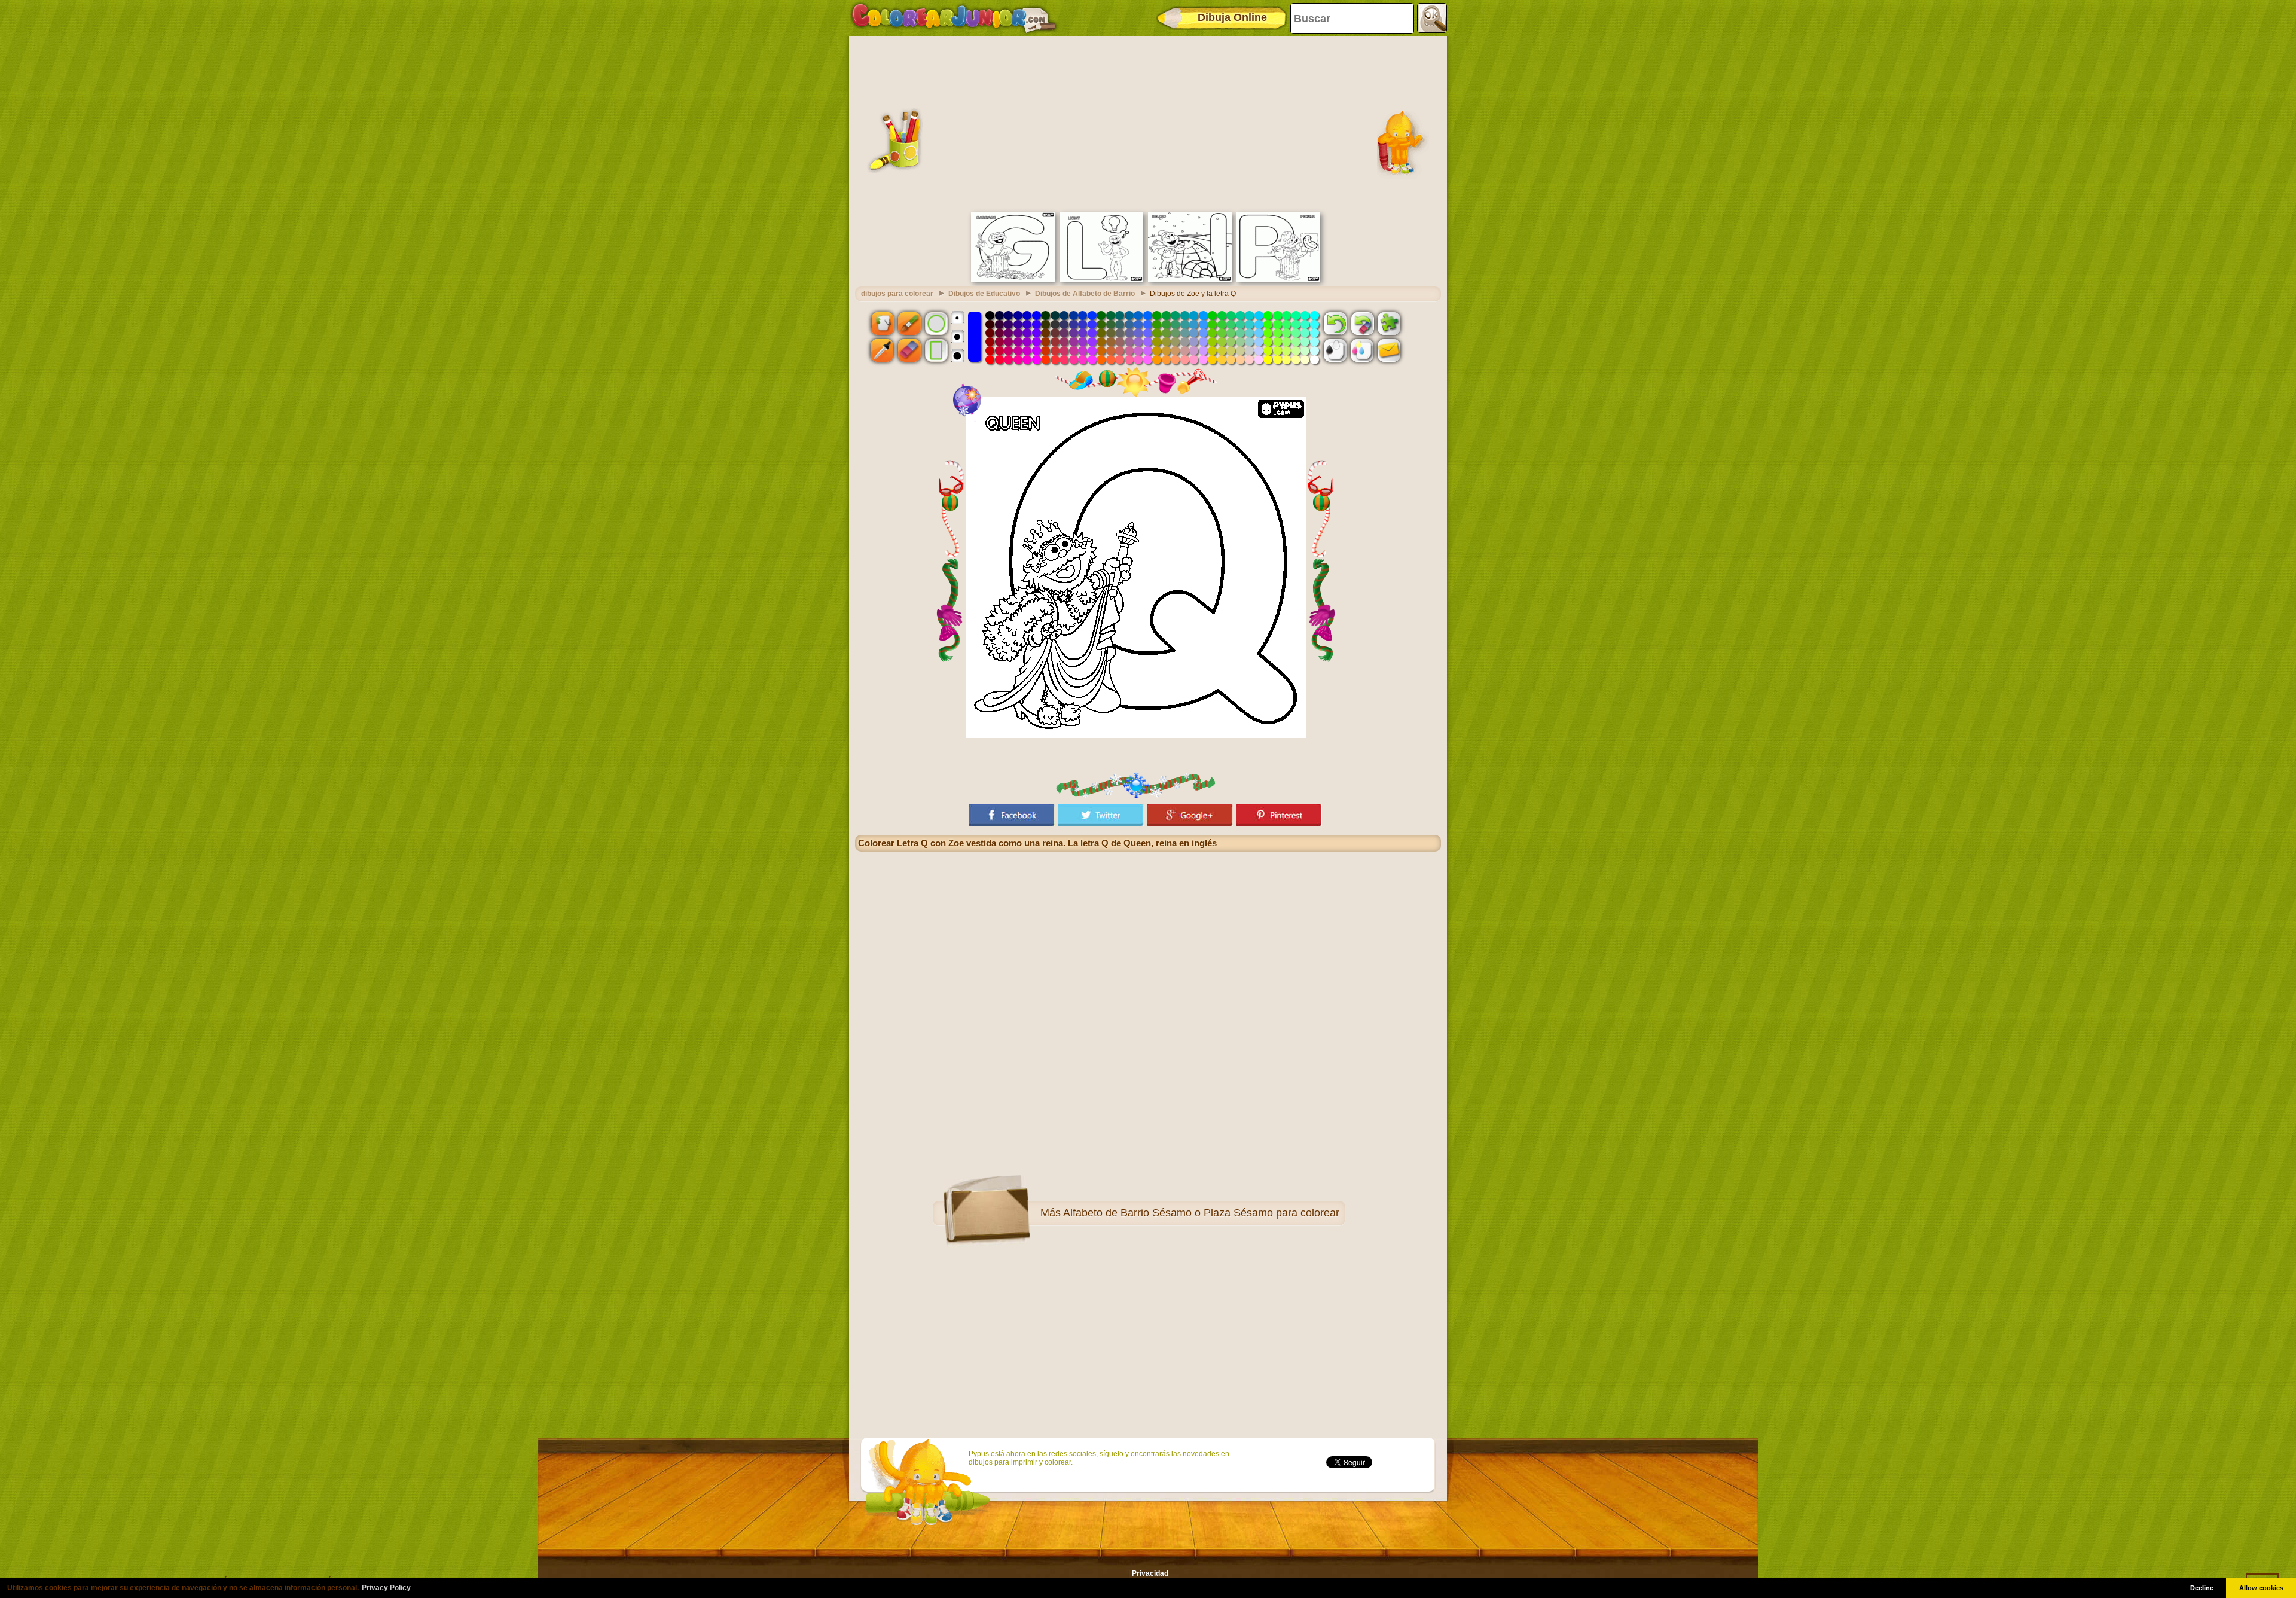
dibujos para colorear (897, 294)
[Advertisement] (1148, 123)
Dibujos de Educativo (984, 294)
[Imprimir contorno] (1335, 350)
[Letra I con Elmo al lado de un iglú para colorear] (1190, 279)
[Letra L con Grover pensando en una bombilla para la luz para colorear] (1101, 279)
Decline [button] (2202, 1588)
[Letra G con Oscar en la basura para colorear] (1013, 279)
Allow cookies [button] (2261, 1588)
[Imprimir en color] (1362, 350)
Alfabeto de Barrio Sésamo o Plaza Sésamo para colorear (1201, 1213)
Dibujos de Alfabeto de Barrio (1085, 294)
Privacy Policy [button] (386, 1588)
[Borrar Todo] (1362, 323)
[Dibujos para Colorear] (954, 18)
